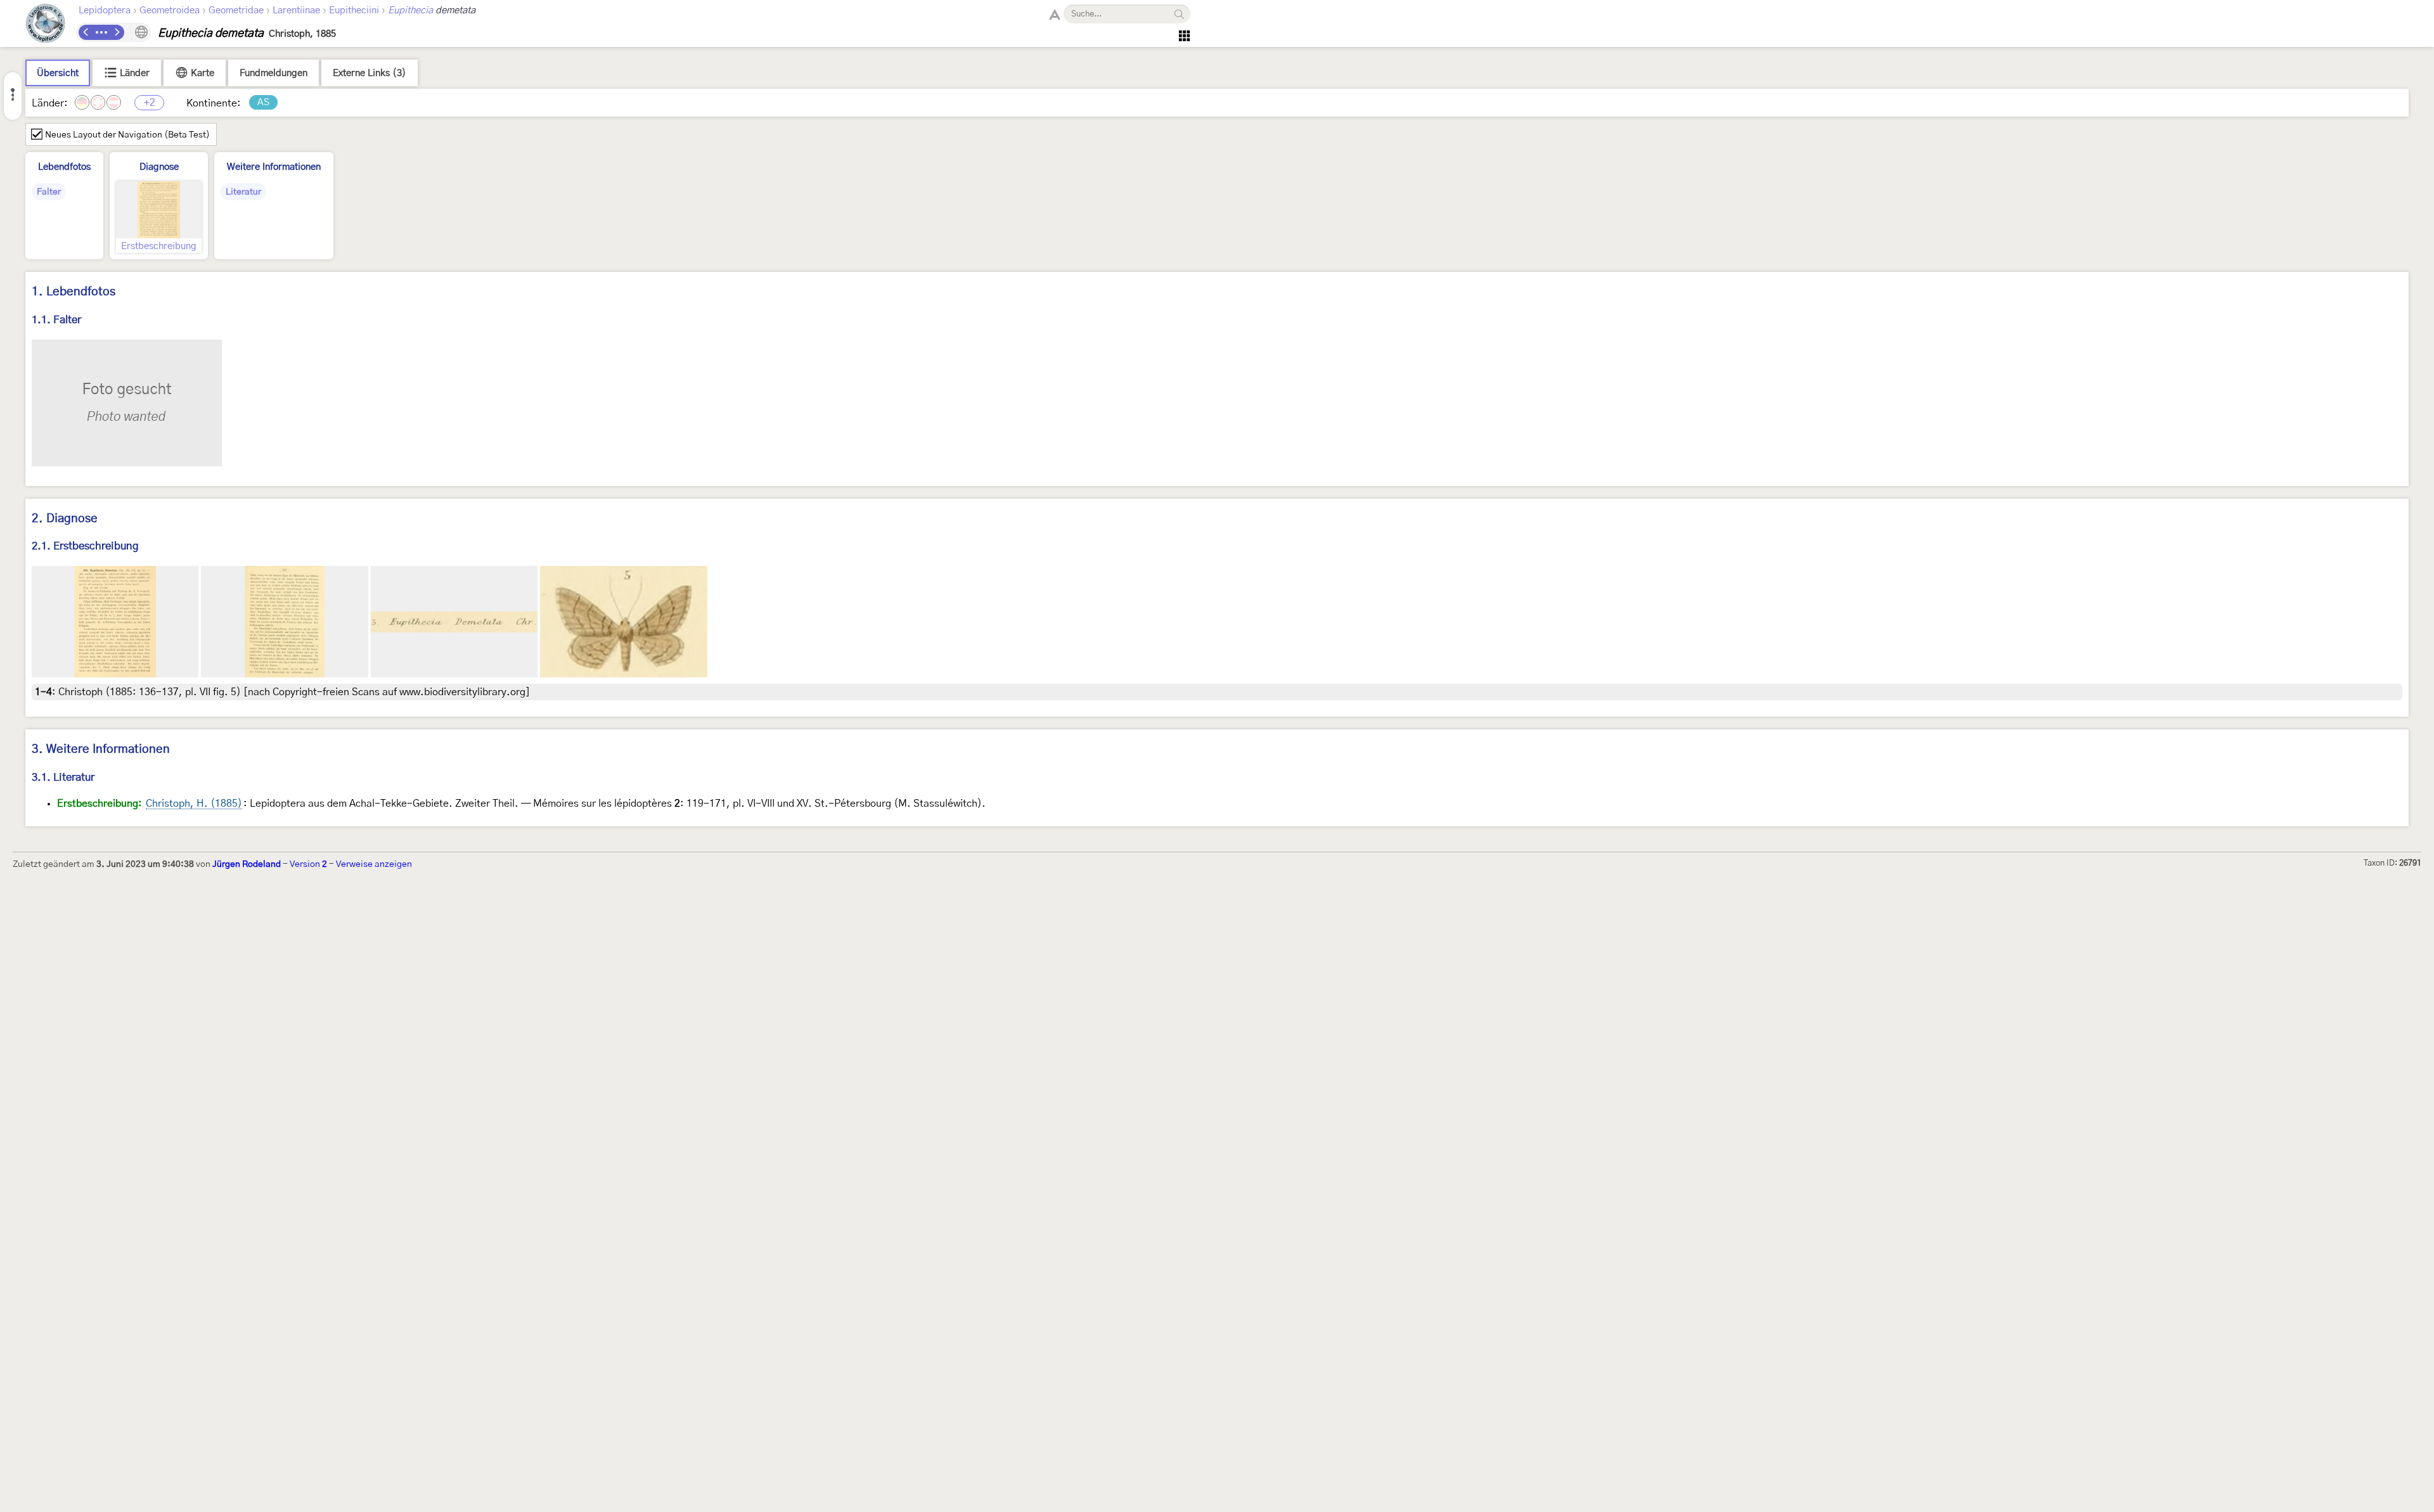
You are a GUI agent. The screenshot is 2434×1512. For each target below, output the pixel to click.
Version (308, 864)
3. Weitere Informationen (101, 749)
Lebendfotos (64, 167)
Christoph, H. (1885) (194, 804)
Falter (49, 192)
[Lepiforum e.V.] (46, 25)
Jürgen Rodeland (247, 864)
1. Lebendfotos (74, 292)
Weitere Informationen (274, 167)
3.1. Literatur (63, 777)
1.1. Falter (56, 320)
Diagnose (159, 167)
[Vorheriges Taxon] (86, 32)
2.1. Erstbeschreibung (85, 546)
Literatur (243, 192)
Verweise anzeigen (374, 864)
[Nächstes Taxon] (117, 32)
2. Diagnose (65, 519)
